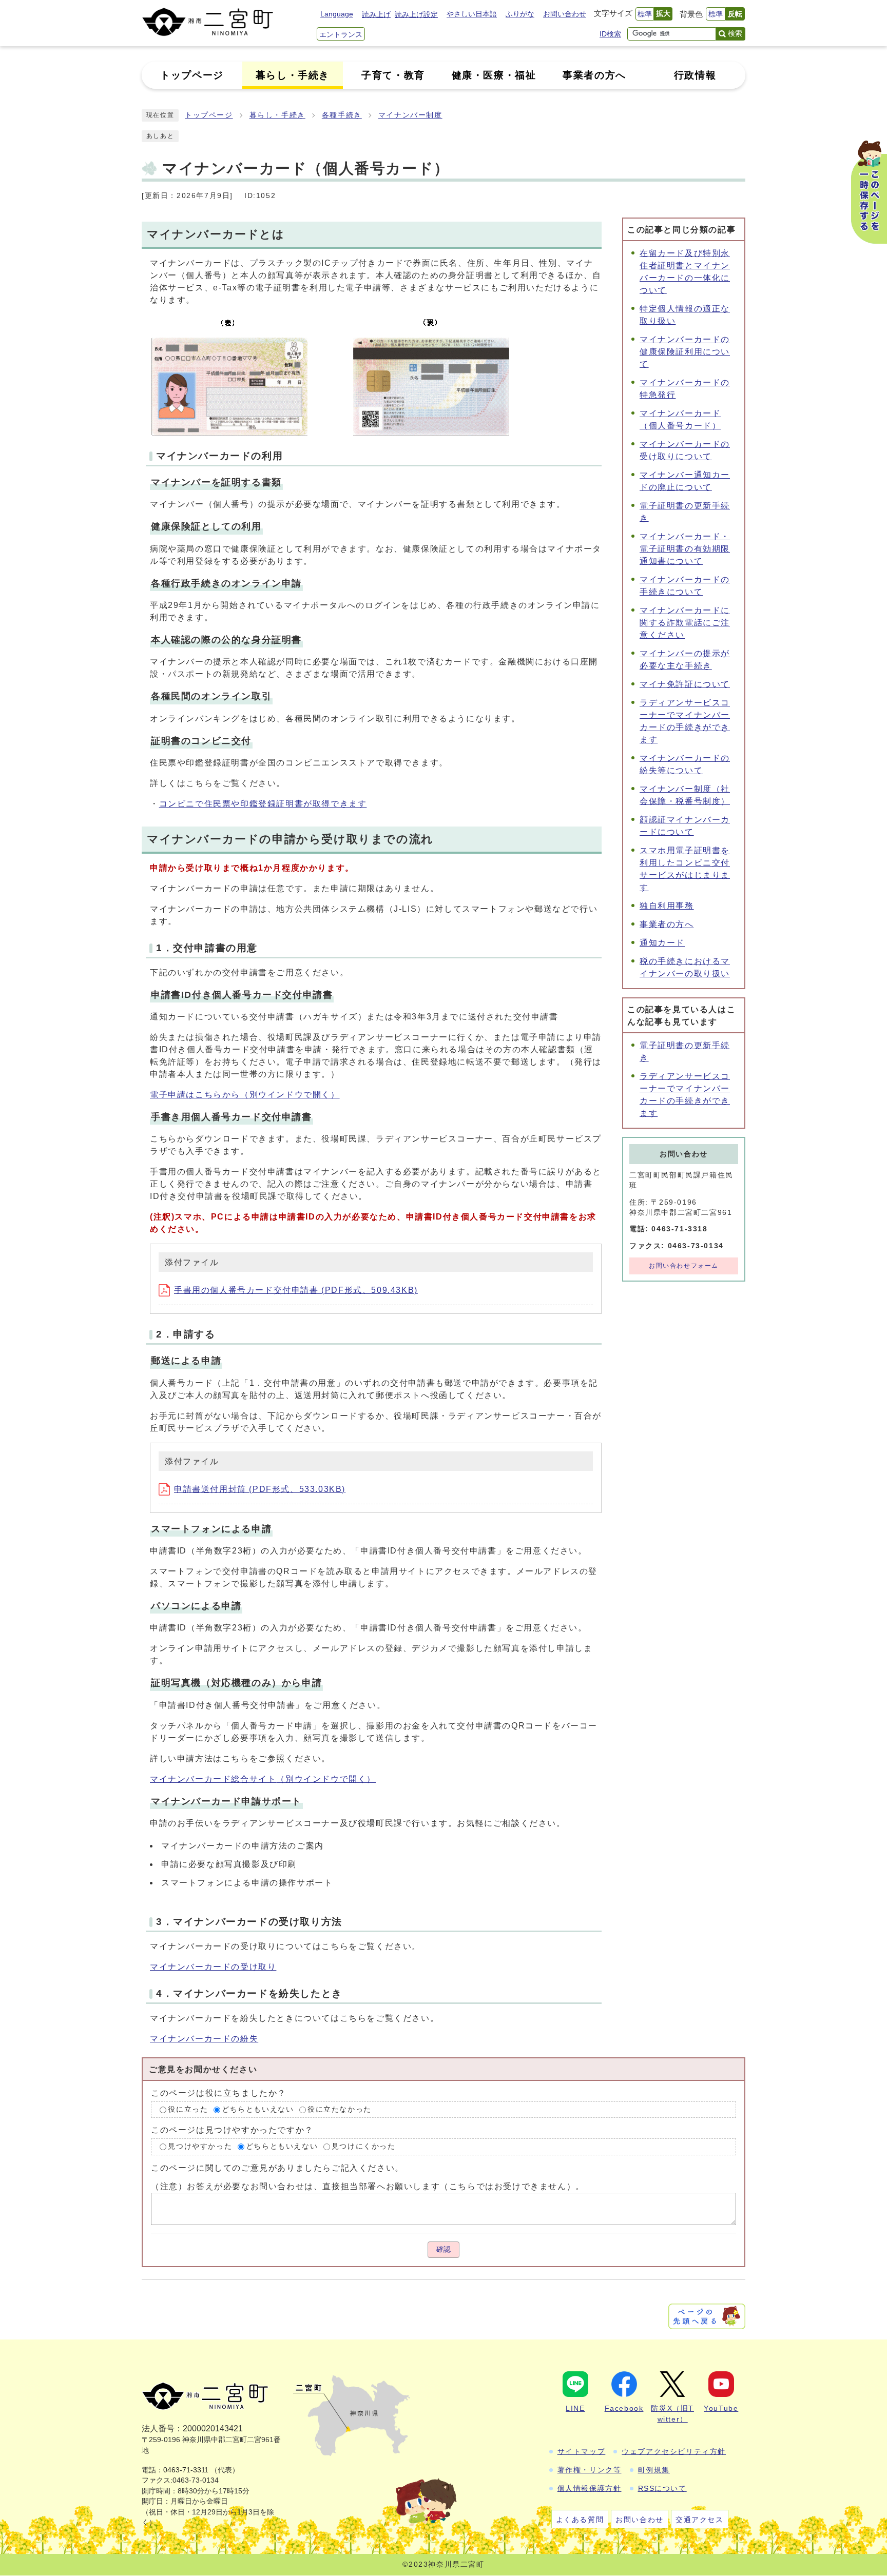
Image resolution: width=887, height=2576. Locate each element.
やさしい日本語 (472, 14)
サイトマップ (582, 2451)
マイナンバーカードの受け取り (213, 1967)
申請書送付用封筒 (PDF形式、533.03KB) (260, 1489)
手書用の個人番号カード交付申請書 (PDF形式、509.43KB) (296, 1290)
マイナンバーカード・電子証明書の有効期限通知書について (685, 549)
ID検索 (610, 34)
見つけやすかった (200, 2147)
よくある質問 (580, 2520)
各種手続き (342, 115)
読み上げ (376, 14)
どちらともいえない (258, 2109)
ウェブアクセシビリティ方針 (674, 2451)
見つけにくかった (364, 2147)
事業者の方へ (667, 924)
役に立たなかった (340, 2109)
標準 (645, 14)
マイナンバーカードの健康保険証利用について (685, 352)
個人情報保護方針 (590, 2488)
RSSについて (662, 2488)
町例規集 (654, 2470)
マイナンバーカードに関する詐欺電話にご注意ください (685, 623)
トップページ (209, 115)
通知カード (662, 943)
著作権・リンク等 (590, 2470)
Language (337, 14)
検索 (735, 33)
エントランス (341, 34)
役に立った (188, 2109)
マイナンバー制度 (410, 115)
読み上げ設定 (416, 14)
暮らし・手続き (277, 115)
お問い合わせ (565, 14)
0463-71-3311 (186, 2470)
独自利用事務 (667, 906)
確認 (444, 2249)
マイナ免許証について (685, 684)
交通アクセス (700, 2520)
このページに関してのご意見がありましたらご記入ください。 (277, 2168)
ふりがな (520, 14)
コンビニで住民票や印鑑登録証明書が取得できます (263, 804)
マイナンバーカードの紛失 (204, 2039)
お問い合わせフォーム (684, 1266)
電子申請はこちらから (245, 1095)
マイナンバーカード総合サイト (263, 1779)
